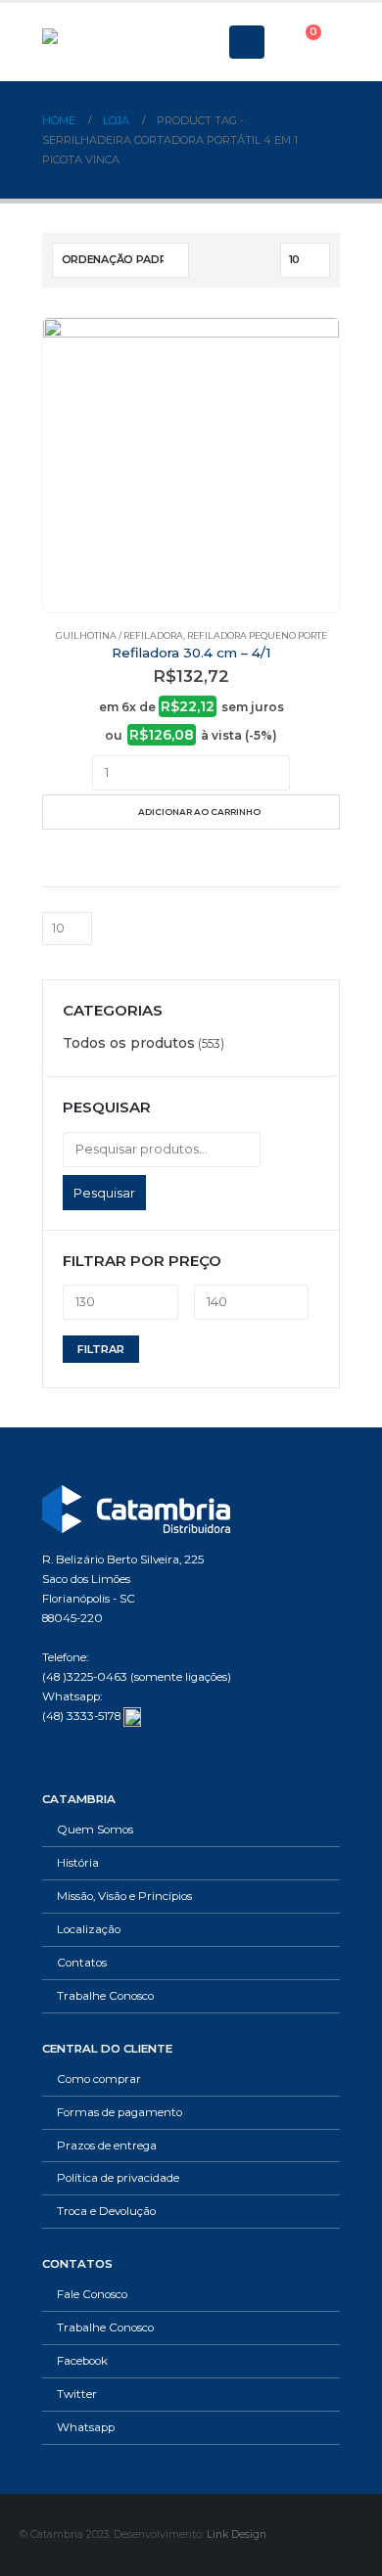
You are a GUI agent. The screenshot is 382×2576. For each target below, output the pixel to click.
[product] (191, 465)
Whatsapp (86, 2427)
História (78, 1863)
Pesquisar (104, 1193)
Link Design (237, 2534)
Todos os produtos (129, 1043)
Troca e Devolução (106, 2211)
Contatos (82, 1963)
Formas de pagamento (119, 2112)
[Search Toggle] (201, 42)
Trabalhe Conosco (105, 1996)
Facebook (82, 2361)
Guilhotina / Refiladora (119, 635)
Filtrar (101, 1349)
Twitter (77, 2394)
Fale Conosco (92, 2294)
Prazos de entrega (107, 2146)
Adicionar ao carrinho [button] (199, 812)
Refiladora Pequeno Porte (257, 635)
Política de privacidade (118, 2178)
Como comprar (99, 2079)
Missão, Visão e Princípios (124, 1896)
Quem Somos (95, 1830)
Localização (89, 1929)
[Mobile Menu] (247, 42)
